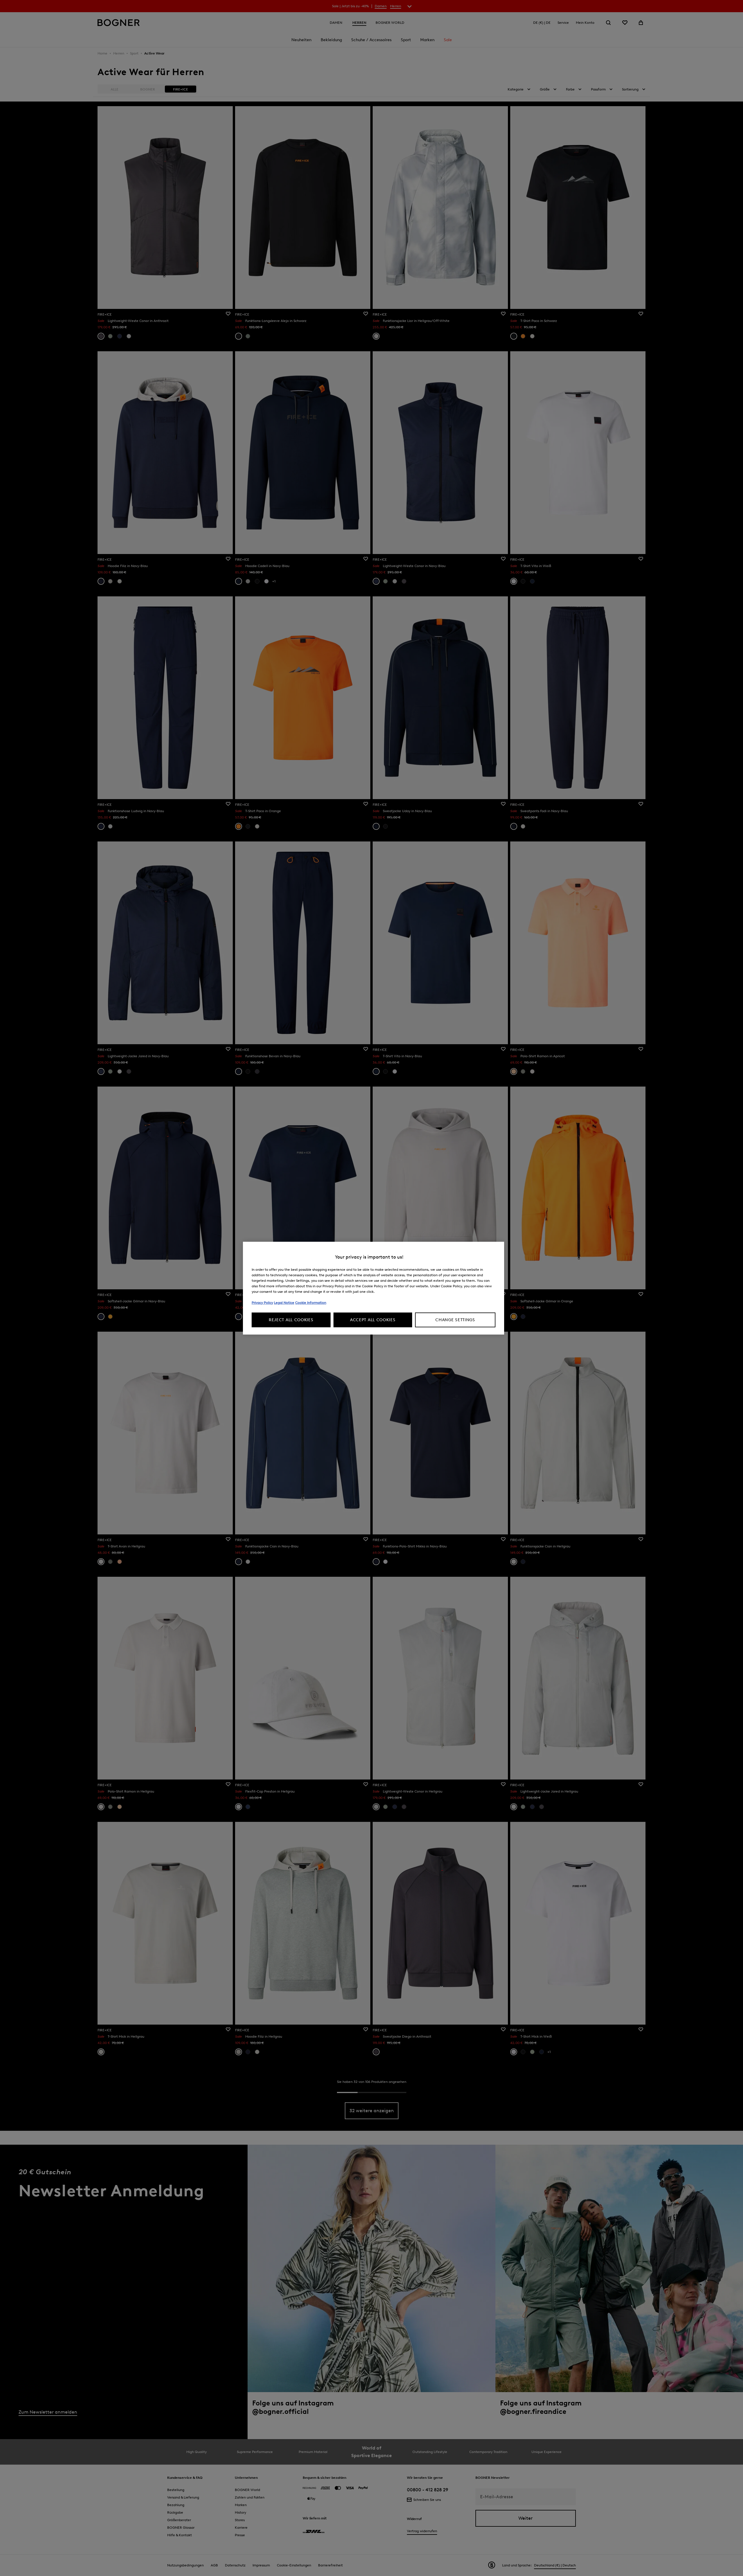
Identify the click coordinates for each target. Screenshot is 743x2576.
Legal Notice (284, 1303)
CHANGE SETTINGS (455, 1320)
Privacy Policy (262, 1303)
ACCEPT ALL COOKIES (373, 1320)
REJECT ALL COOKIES (291, 1320)
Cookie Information (311, 1303)
